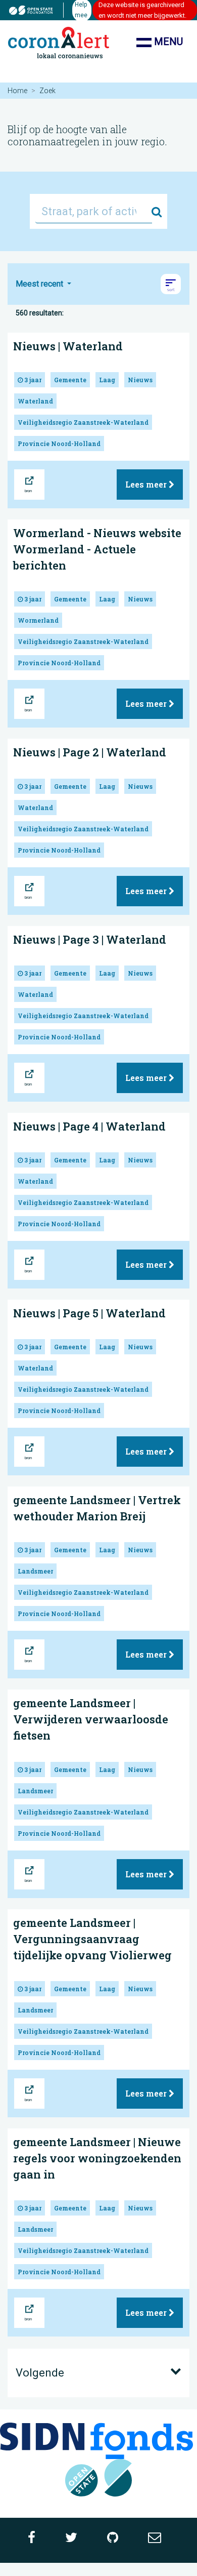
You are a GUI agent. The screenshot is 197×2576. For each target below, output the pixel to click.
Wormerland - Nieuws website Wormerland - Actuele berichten (97, 549)
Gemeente (70, 380)
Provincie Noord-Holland (59, 444)
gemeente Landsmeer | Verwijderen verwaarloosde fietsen (91, 1719)
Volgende (40, 2373)
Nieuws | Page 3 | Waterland (90, 939)
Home (17, 91)
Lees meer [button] (147, 484)
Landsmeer (35, 1571)
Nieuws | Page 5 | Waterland (89, 1313)
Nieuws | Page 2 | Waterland (90, 752)
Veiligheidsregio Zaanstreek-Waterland (83, 422)
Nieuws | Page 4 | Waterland (89, 1126)
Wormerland (38, 620)
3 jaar (32, 380)
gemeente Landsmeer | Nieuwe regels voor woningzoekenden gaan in (97, 2158)
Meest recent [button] (40, 284)
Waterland (35, 401)
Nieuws (140, 380)
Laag (107, 380)
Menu (167, 42)
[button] (171, 284)
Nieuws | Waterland (68, 346)
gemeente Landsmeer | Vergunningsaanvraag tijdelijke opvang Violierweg (92, 1939)
